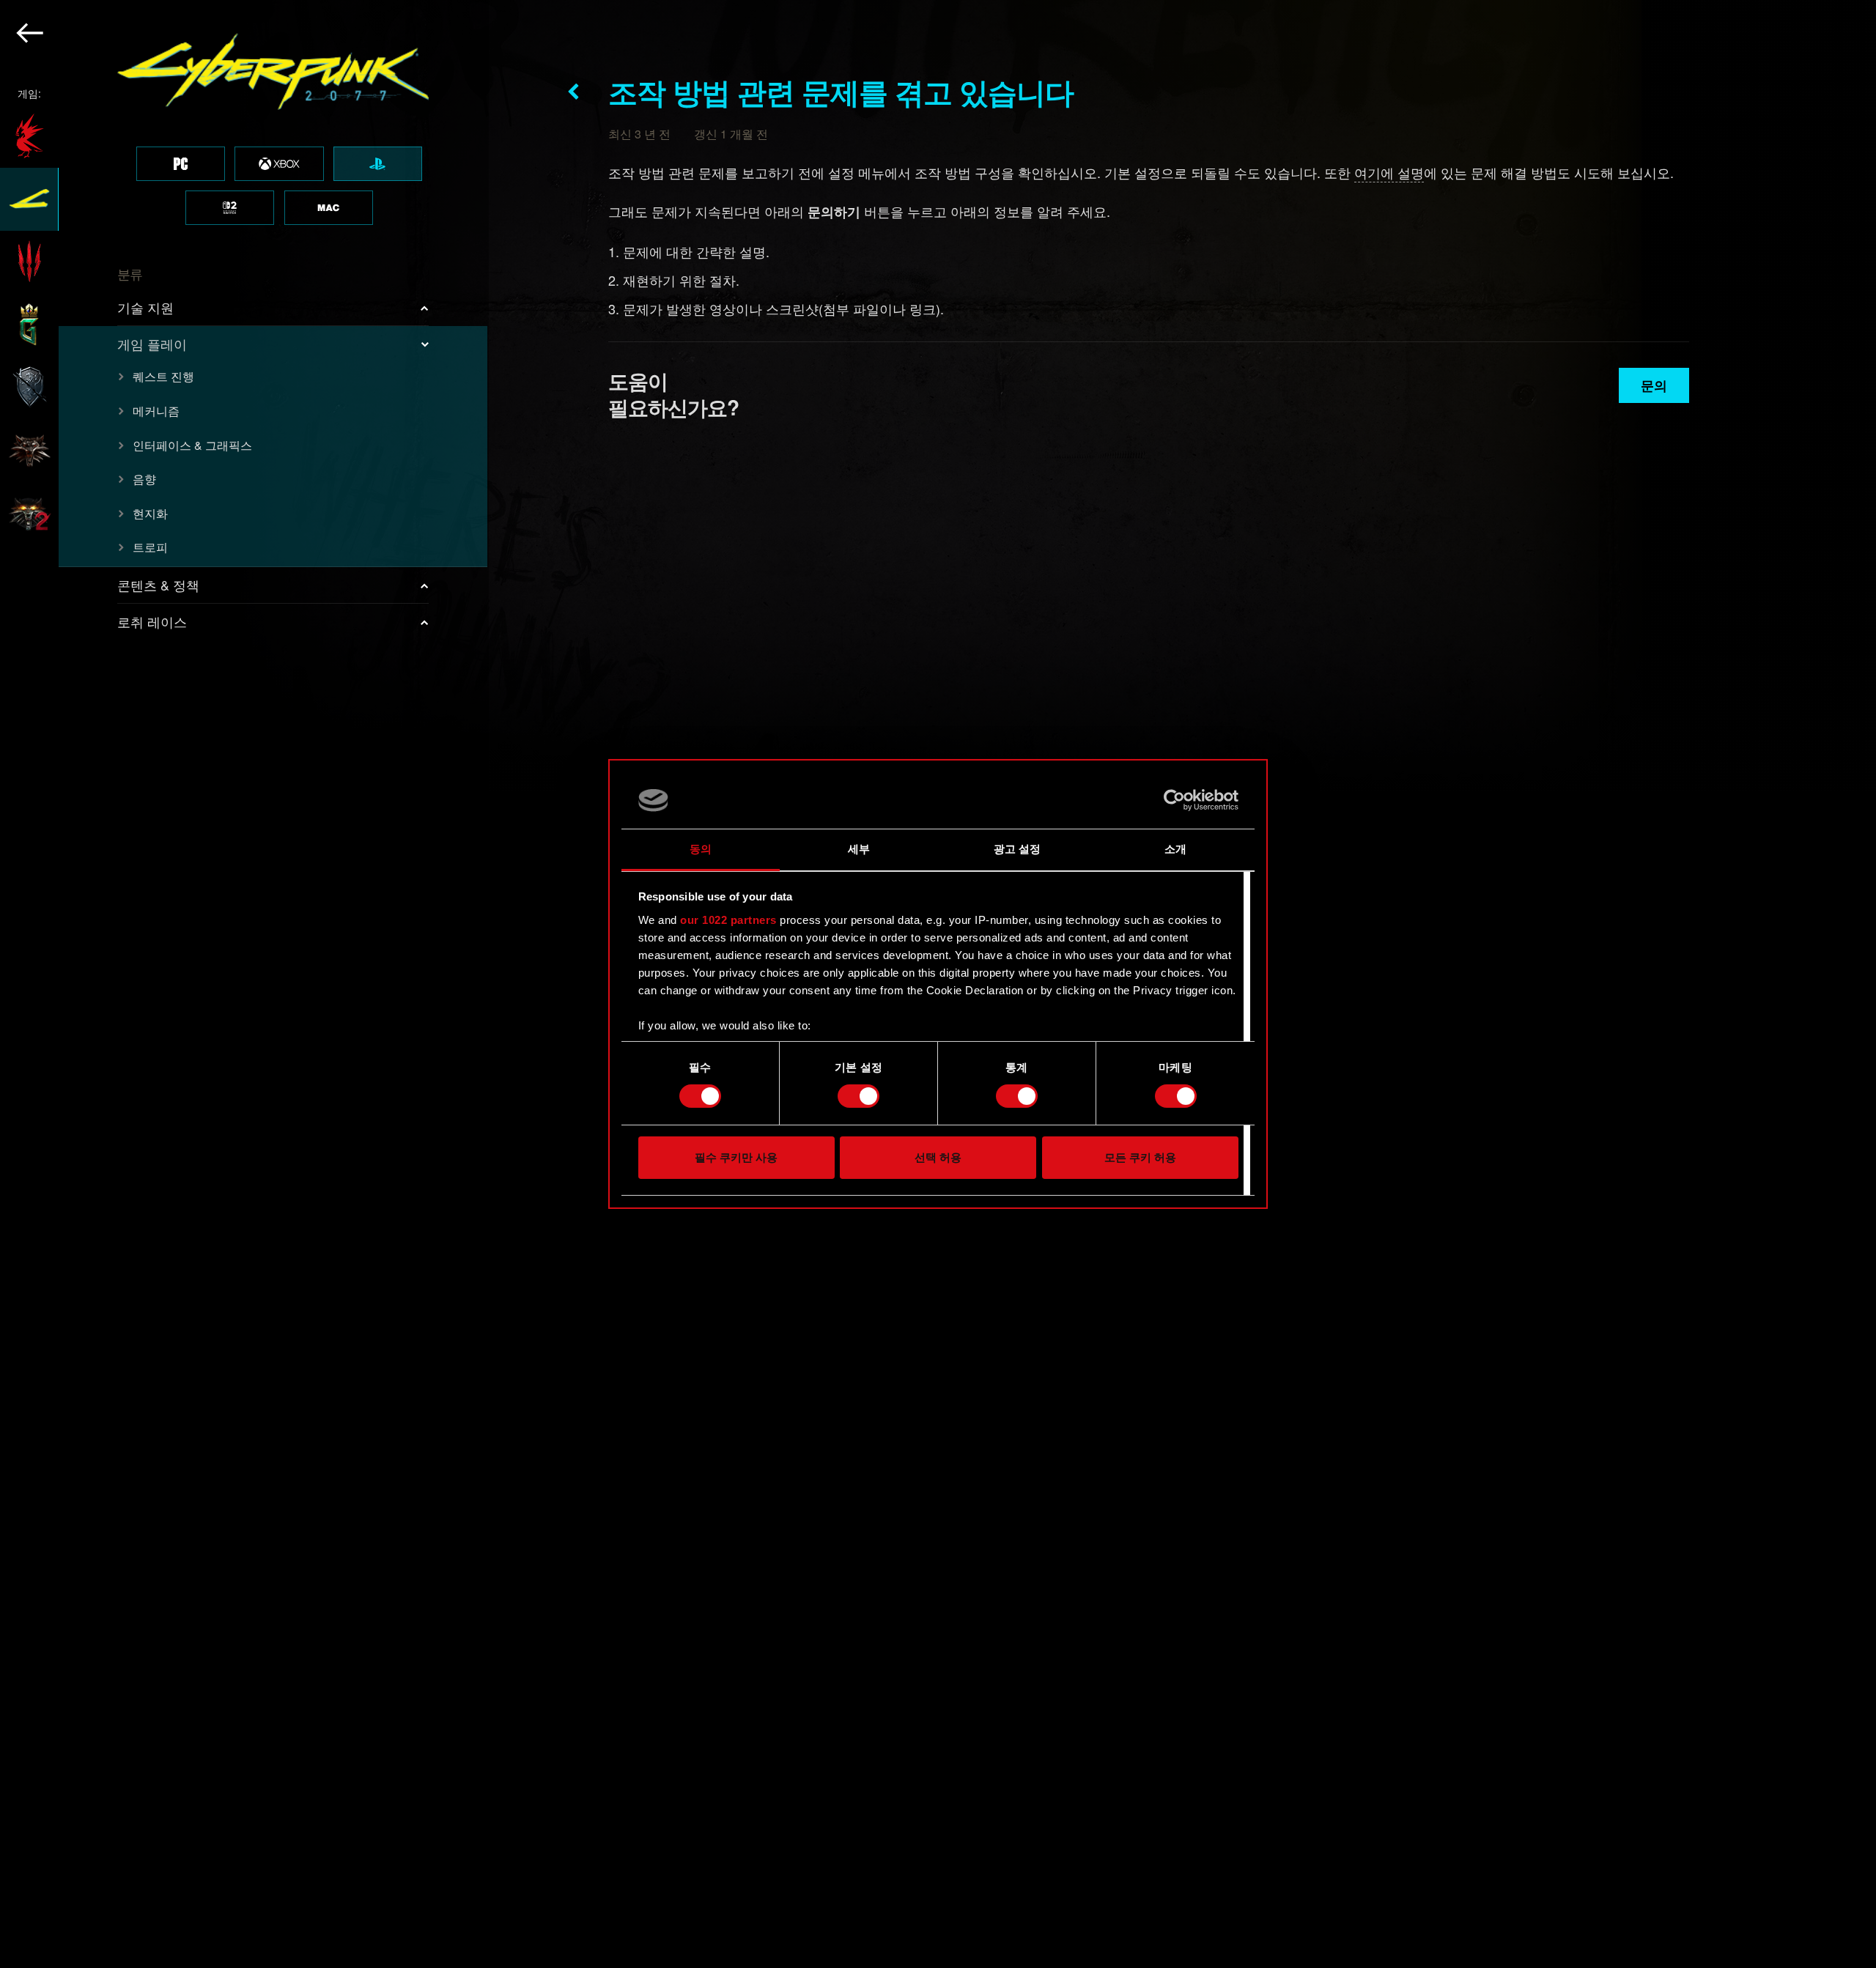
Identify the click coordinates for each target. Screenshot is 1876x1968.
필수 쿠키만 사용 (736, 1157)
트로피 (150, 547)
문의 (1654, 385)
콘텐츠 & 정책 (158, 585)
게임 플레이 (152, 344)
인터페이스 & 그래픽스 (192, 445)
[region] (244, 984)
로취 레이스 (152, 621)
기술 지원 (145, 307)
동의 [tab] (701, 849)
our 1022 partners (728, 920)
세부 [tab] (859, 849)
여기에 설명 (1389, 172)
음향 (144, 479)
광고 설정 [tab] (1018, 849)
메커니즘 (156, 411)
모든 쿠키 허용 (1140, 1157)
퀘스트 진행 (163, 376)
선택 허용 (938, 1157)
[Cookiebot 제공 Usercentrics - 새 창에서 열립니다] (1174, 800)
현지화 (150, 513)
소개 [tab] (1175, 849)
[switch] (858, 1096)
